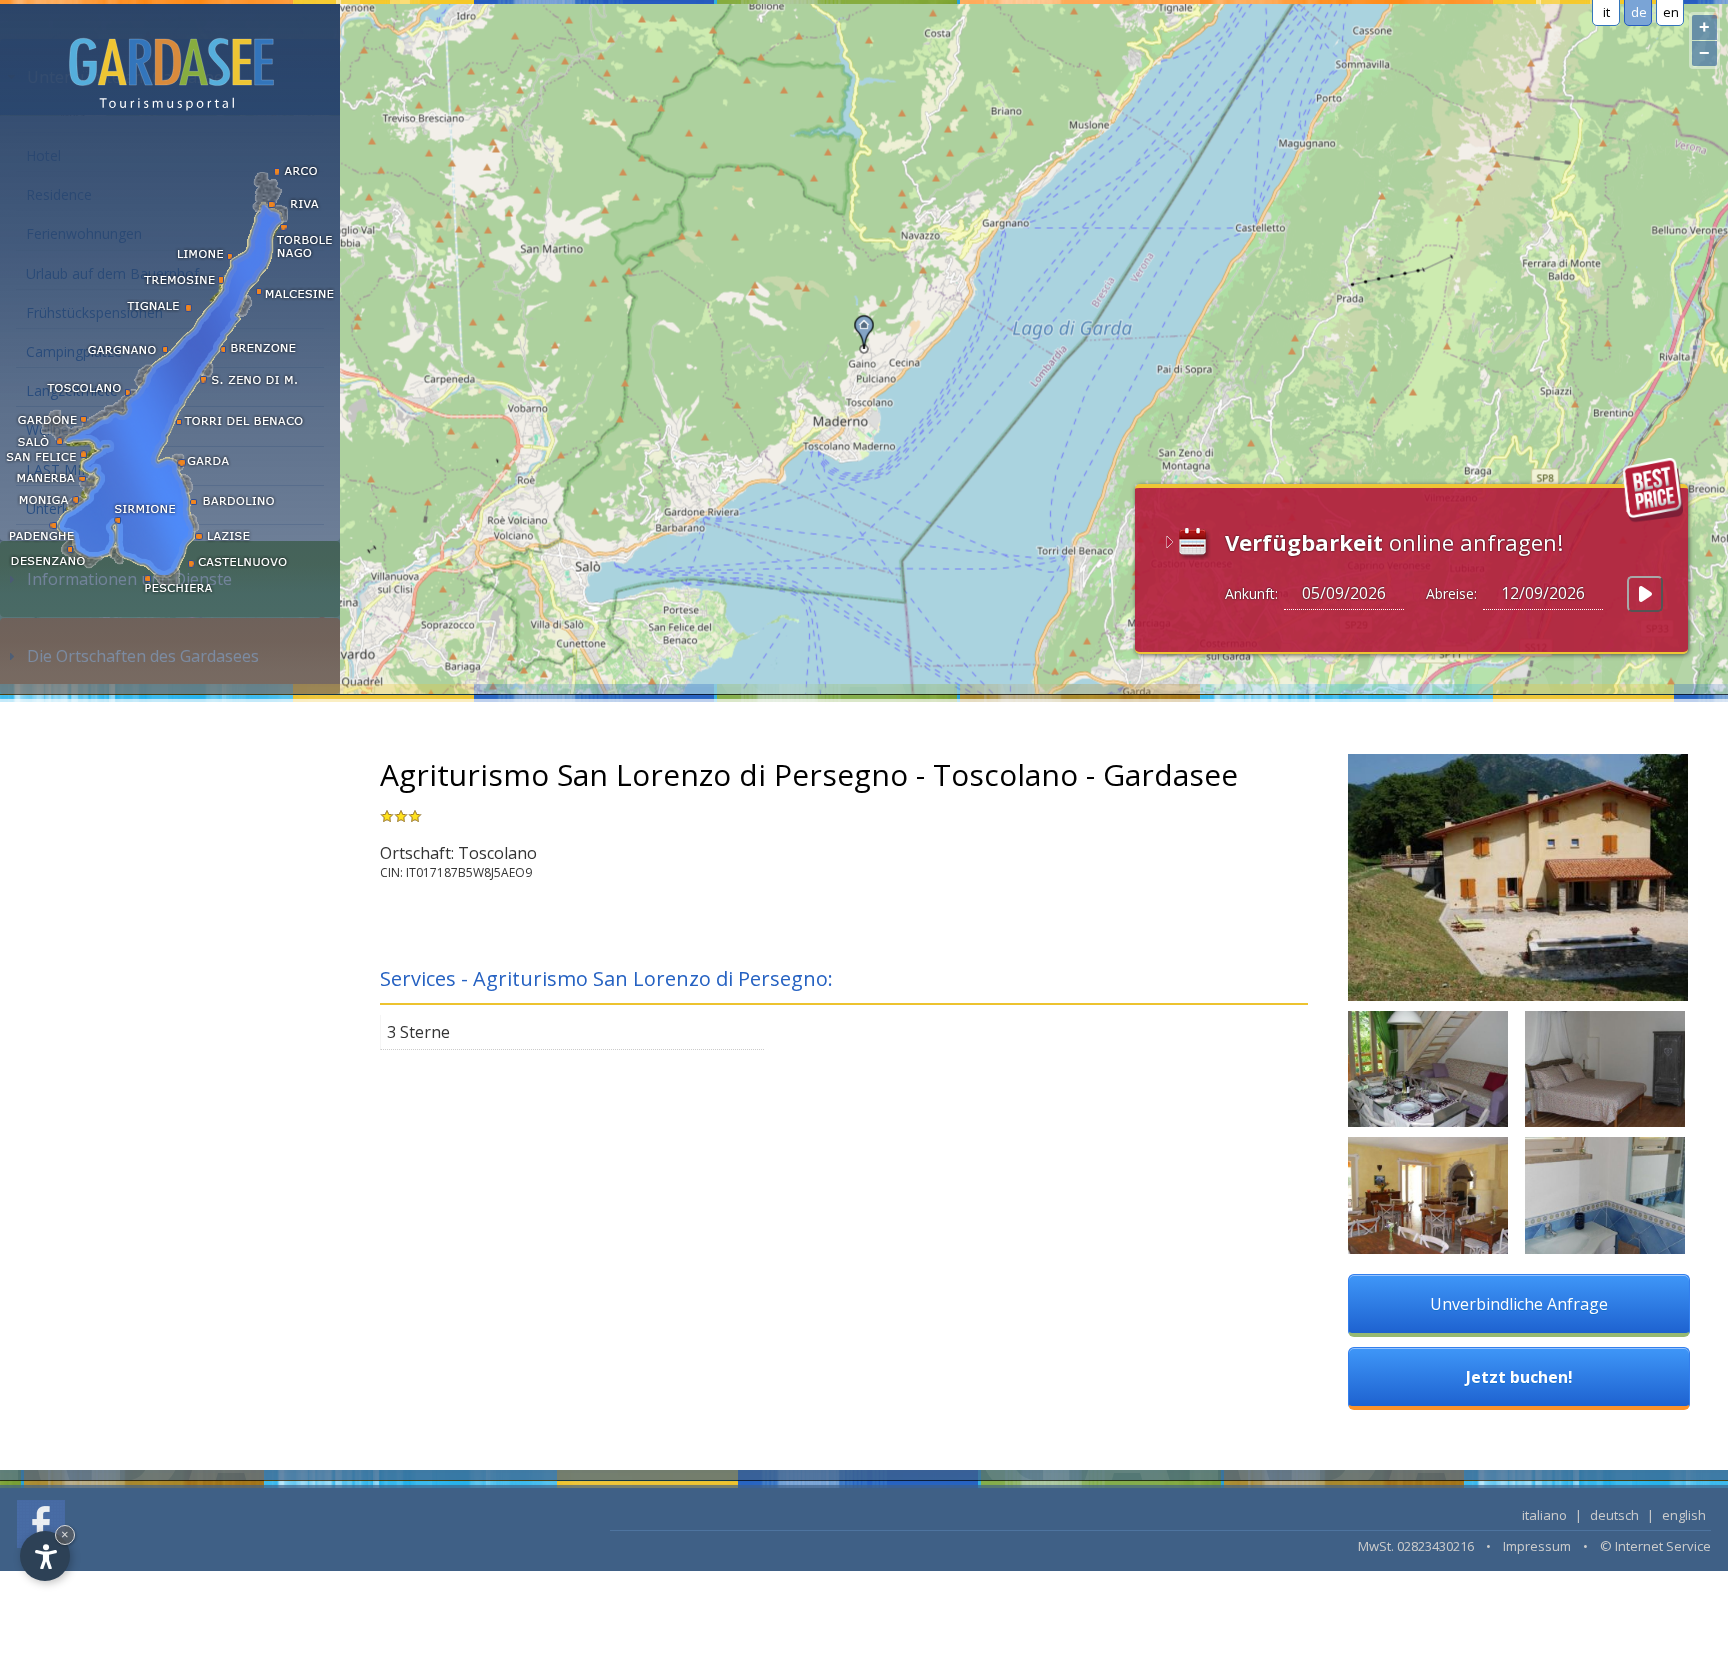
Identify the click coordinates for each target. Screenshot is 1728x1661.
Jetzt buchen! (1519, 1377)
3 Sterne (418, 1032)
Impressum (1537, 1546)
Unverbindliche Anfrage (1519, 1304)
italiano (1544, 1515)
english (1684, 1515)
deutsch (1614, 1515)
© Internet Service (1655, 1546)
